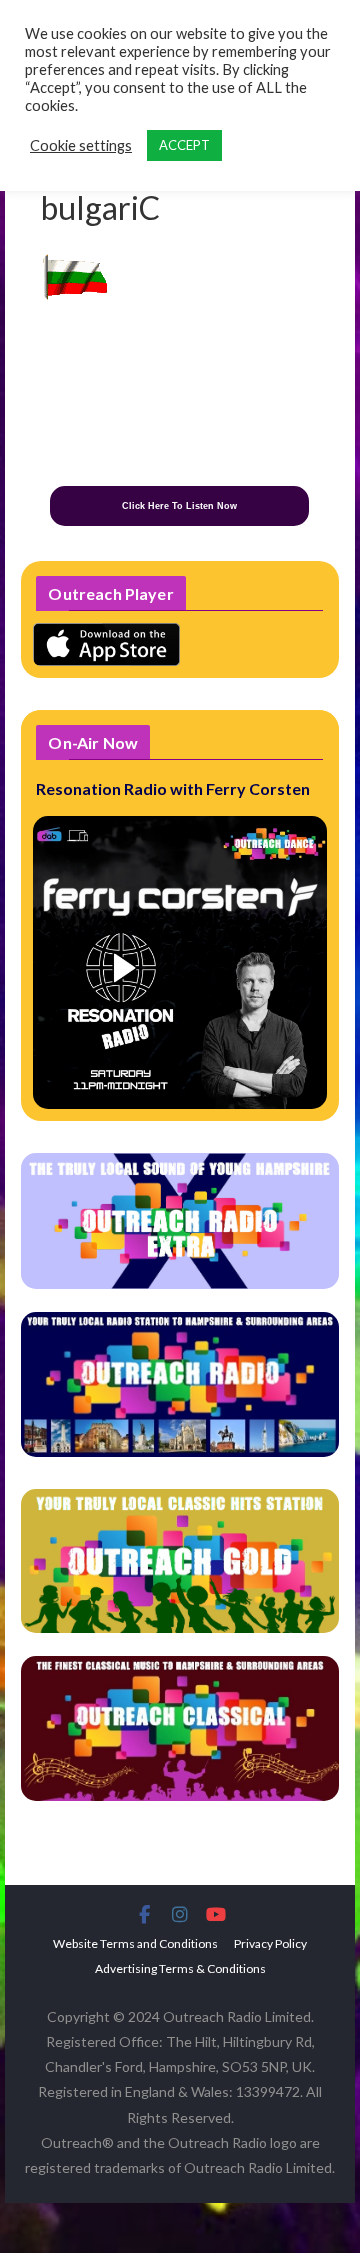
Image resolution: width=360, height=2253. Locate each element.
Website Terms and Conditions (135, 1943)
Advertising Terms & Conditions (180, 1968)
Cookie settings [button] (81, 145)
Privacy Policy (270, 1943)
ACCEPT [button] (184, 145)
